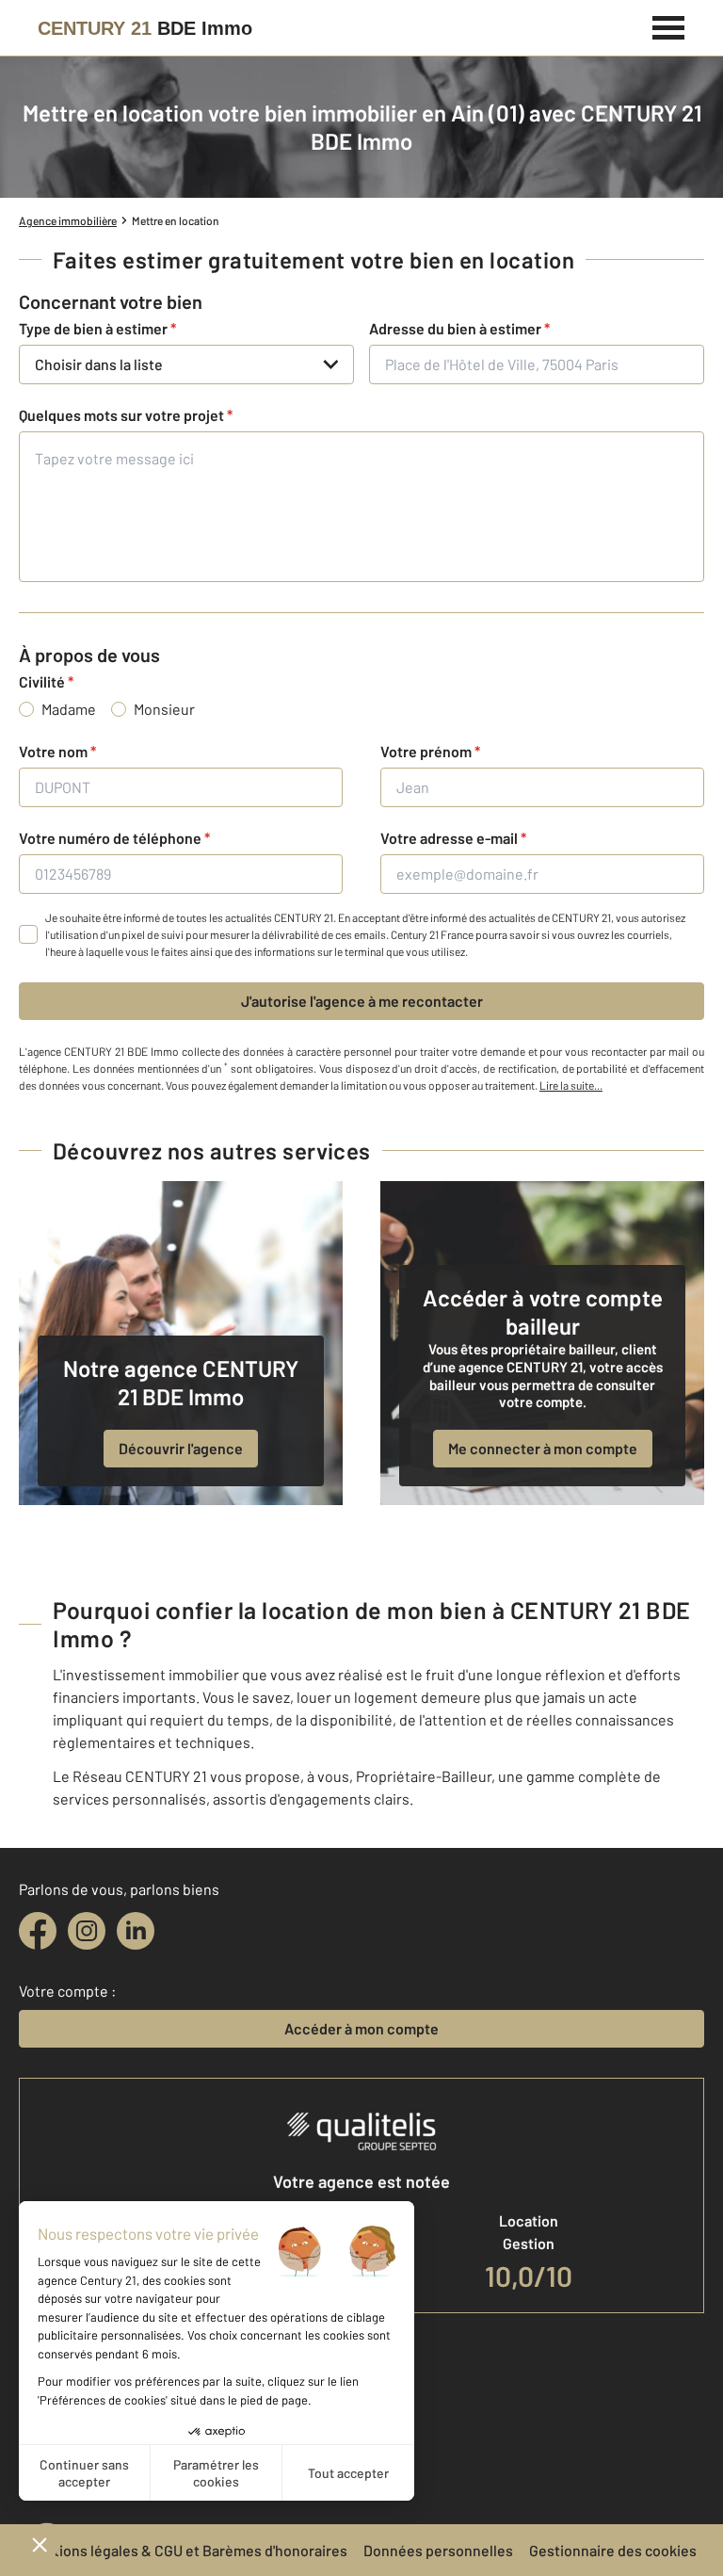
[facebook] (38, 1931)
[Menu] (669, 25)
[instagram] (87, 1931)
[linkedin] (136, 1931)
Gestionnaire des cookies (613, 2550)
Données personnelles (438, 2550)
